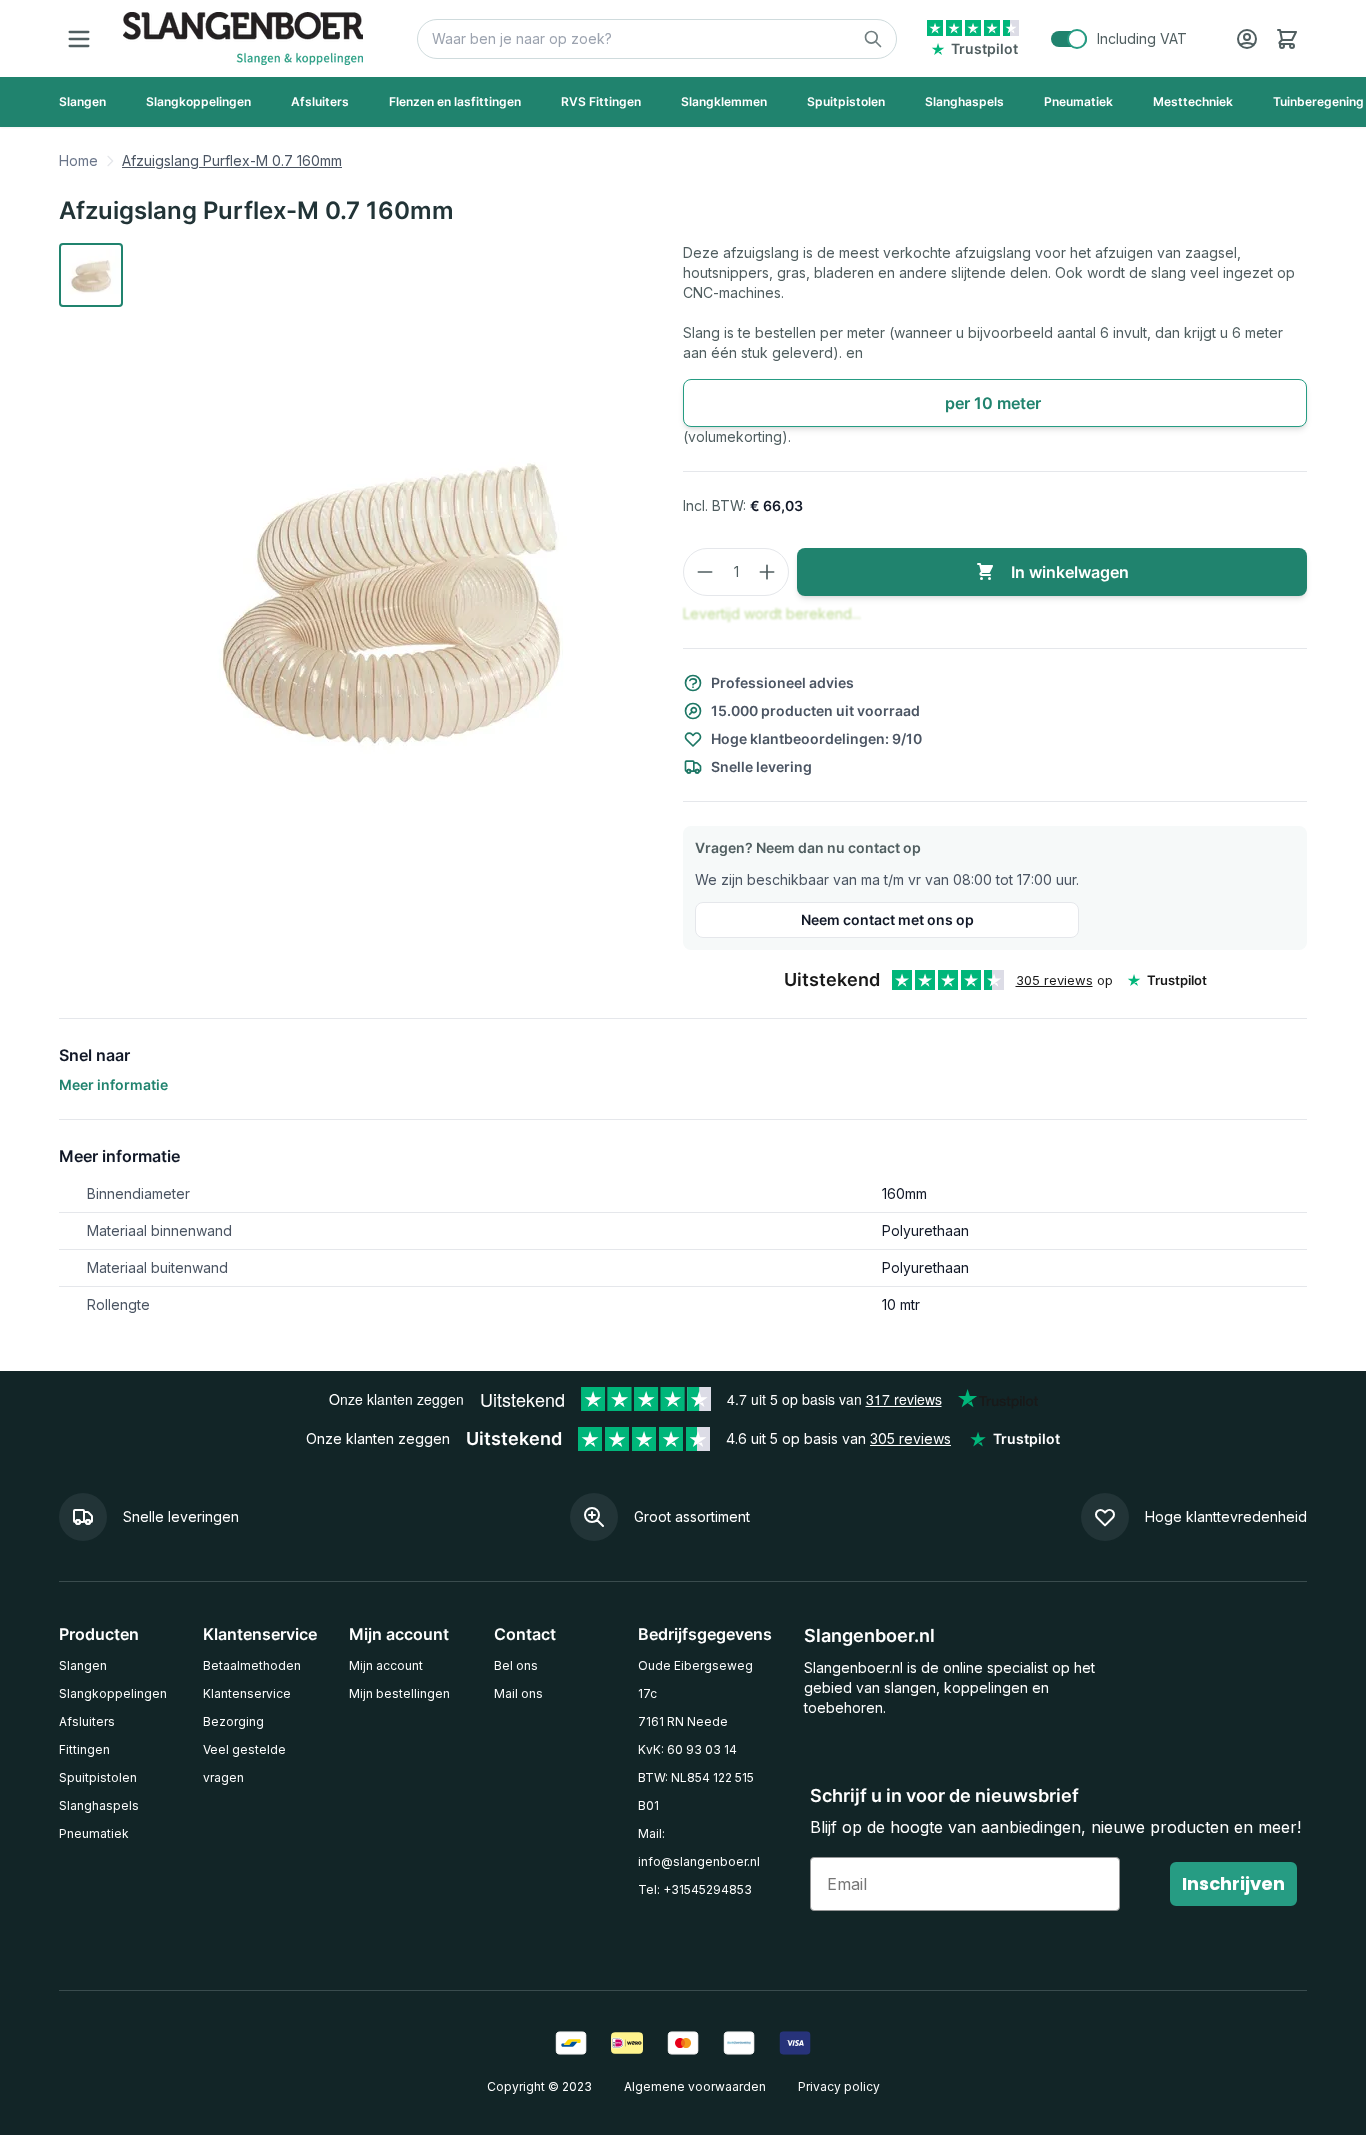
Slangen (83, 1665)
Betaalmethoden (252, 1665)
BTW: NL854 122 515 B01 (696, 1791)
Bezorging (233, 1721)
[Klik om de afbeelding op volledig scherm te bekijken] (391, 591)
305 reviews (1054, 980)
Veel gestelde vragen (244, 1763)
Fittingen (84, 1749)
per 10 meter (995, 403)
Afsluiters (87, 1721)
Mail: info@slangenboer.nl (699, 1847)
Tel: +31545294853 (695, 1889)
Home (78, 160)
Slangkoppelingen (113, 1693)
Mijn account (386, 1665)
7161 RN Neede (683, 1721)
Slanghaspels (99, 1805)
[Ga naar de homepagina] (243, 38)
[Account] (1247, 39)
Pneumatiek (94, 1833)
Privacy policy (839, 2086)
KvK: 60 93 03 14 (687, 1749)
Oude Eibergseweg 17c (695, 1679)
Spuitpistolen (98, 1777)
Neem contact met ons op (887, 919)
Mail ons (518, 1693)
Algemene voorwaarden (695, 2086)
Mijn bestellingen (399, 1693)
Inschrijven (1233, 1883)
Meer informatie (113, 1084)
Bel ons (516, 1665)
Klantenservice (247, 1693)
